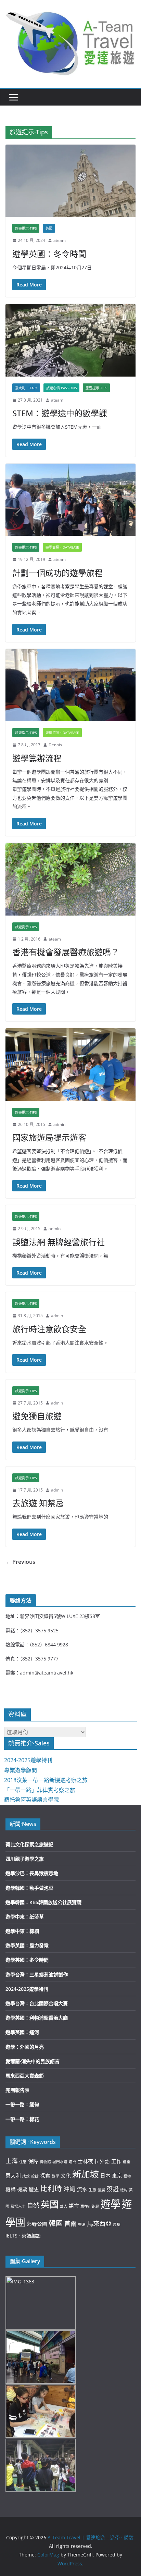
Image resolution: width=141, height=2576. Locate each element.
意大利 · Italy (26, 388)
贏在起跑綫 (90, 2206)
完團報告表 (17, 2090)
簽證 (113, 2189)
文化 (66, 2175)
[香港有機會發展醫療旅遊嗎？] (70, 879)
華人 (64, 2206)
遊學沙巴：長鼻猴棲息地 (32, 1873)
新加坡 (86, 2174)
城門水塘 (60, 2162)
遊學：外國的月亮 (25, 2047)
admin (59, 1124)
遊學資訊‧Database (62, 547)
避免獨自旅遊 (37, 1416)
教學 (55, 2176)
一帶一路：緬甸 (22, 2104)
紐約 (124, 2190)
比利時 (51, 2188)
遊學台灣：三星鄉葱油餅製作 (37, 1974)
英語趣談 (31, 2236)
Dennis (55, 745)
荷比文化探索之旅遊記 (29, 1844)
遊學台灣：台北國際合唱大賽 (37, 2003)
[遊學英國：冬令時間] (70, 181)
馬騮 (117, 2224)
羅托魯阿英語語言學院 (31, 1800)
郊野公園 (37, 2224)
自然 (33, 2205)
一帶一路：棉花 (22, 2119)
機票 (22, 2189)
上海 (12, 2161)
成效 (26, 2176)
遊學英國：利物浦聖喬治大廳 (37, 2018)
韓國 (56, 2223)
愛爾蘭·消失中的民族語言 (33, 2061)
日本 (105, 2175)
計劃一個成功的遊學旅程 (57, 573)
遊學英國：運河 (22, 2032)
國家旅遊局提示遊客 (49, 1137)
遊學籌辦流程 (37, 758)
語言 (74, 2206)
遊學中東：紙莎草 (25, 1917)
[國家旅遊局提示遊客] (70, 1064)
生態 (92, 2190)
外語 (105, 2161)
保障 (33, 2161)
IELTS (11, 2236)
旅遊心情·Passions (61, 388)
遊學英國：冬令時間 (49, 254)
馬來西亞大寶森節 (25, 2076)
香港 (82, 2224)
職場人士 (18, 2206)
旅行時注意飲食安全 (49, 1329)
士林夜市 (88, 2161)
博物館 (45, 2162)
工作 (116, 2161)
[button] (70, 42)
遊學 (111, 2204)
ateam (60, 240)
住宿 (23, 2162)
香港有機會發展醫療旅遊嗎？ (66, 952)
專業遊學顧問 (21, 1770)
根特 (127, 2176)
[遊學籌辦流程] (70, 685)
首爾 (70, 2223)
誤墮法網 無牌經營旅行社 (59, 1242)
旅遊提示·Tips (26, 228)
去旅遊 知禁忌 (38, 1503)
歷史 (34, 2189)
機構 (11, 2189)
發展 (101, 2190)
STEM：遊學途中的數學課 (60, 413)
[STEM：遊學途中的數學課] (70, 340)
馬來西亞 (99, 2223)
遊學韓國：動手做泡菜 (29, 1888)
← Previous (20, 1562)
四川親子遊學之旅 (25, 1859)
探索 (45, 2175)
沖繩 (69, 2189)
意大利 (13, 2175)
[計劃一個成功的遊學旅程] (70, 500)
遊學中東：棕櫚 (22, 1931)
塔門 (73, 2162)
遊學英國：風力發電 (27, 1945)
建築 (127, 2162)
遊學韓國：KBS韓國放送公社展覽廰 (43, 1902)
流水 (82, 2189)
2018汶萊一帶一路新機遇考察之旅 (46, 1780)
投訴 (35, 2176)
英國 (49, 228)
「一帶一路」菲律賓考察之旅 (40, 1790)
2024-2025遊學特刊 (28, 1760)
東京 (117, 2175)
